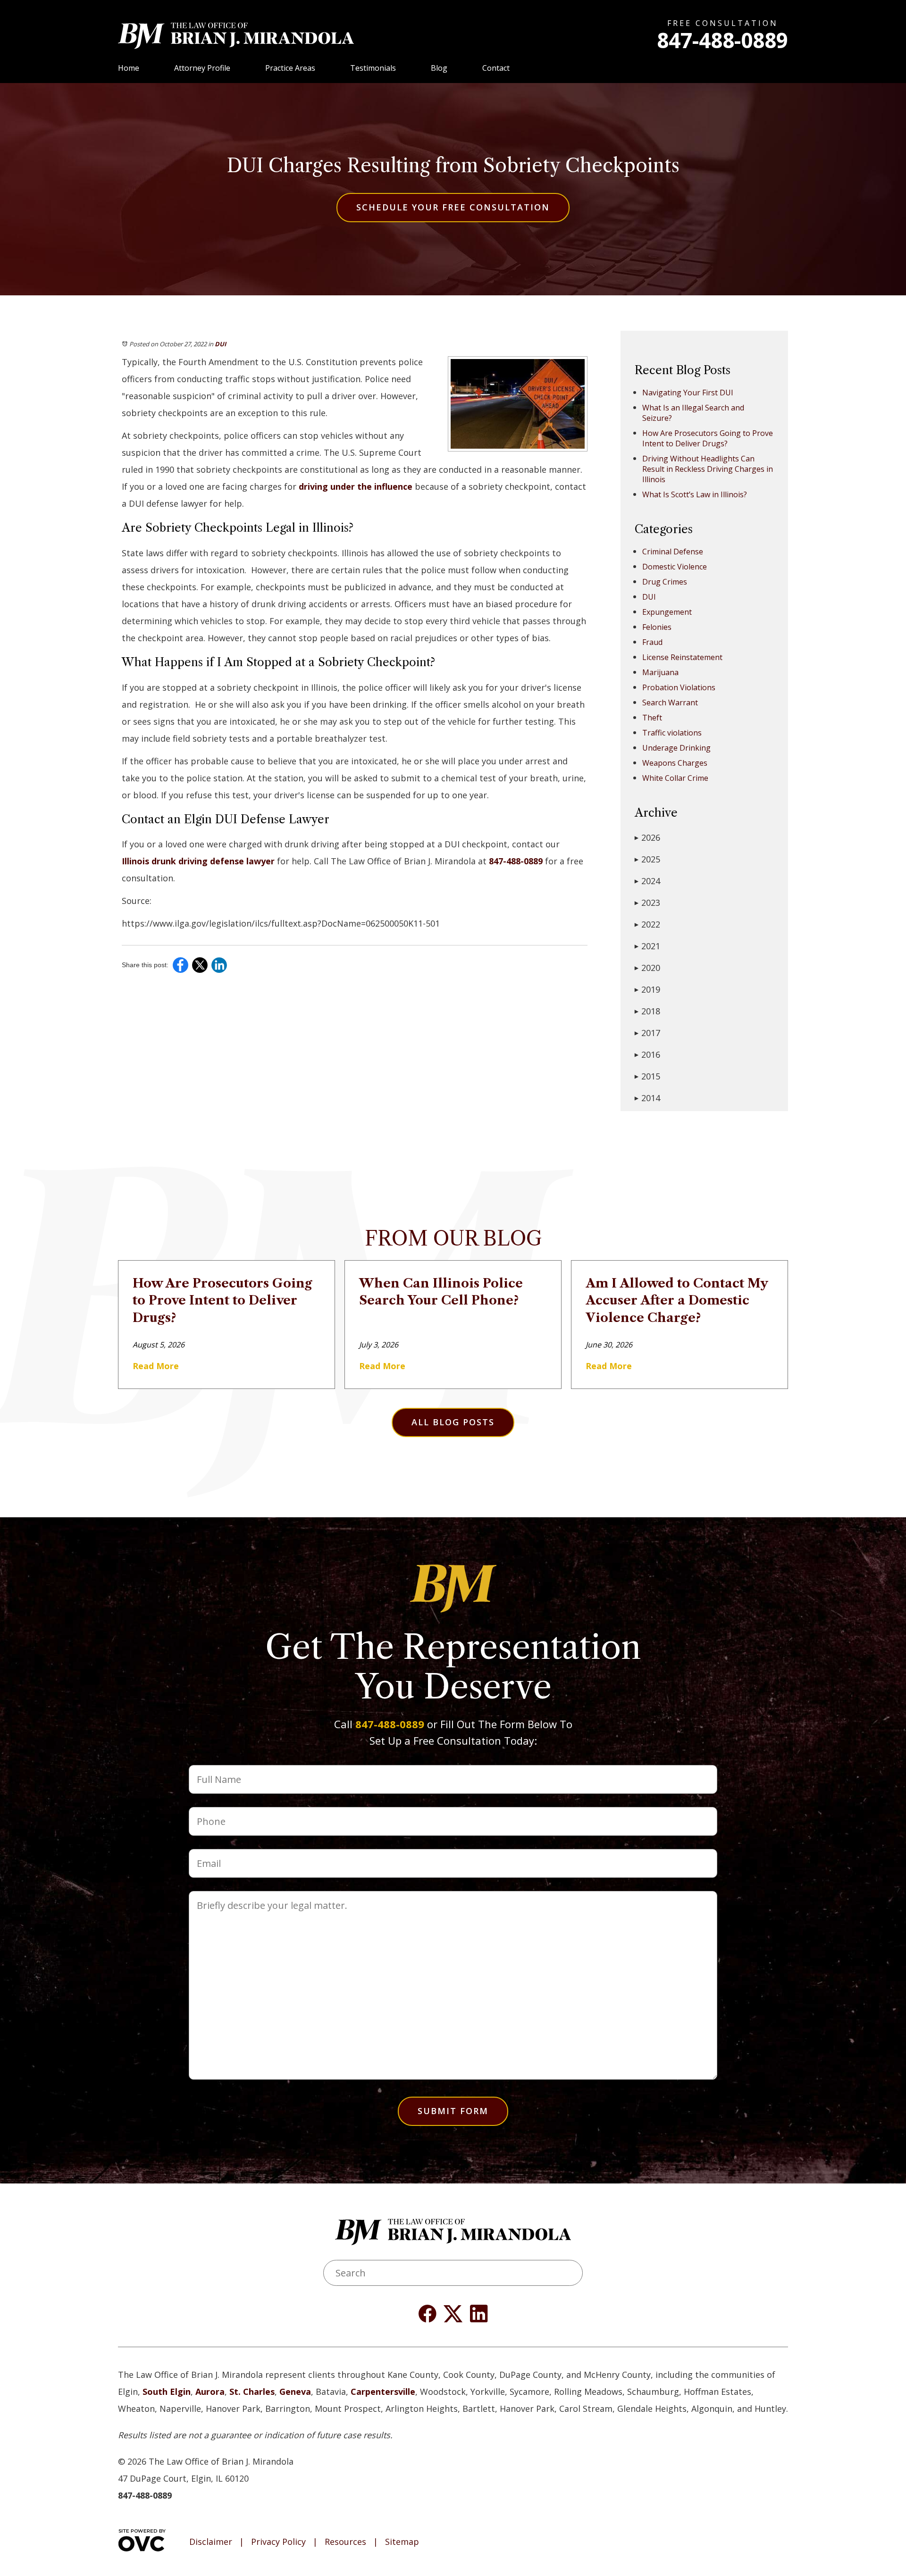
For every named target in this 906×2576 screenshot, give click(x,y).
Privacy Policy (278, 2542)
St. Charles (252, 2392)
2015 (647, 1076)
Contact (496, 68)
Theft (652, 718)
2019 (647, 989)
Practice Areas (290, 68)
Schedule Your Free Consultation (453, 207)
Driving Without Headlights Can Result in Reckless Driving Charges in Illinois (708, 469)
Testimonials (373, 68)
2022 (647, 924)
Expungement (667, 612)
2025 (647, 859)
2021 (647, 946)
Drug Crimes (665, 582)
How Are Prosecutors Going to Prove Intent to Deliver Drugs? (708, 438)
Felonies (657, 627)
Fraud (652, 642)
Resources (345, 2542)
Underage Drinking (676, 748)
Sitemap (402, 2542)
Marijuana (660, 672)
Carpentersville (383, 2392)
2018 (647, 1011)
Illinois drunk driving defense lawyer (198, 861)
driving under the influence (356, 486)
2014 (647, 1098)
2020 (647, 968)
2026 (647, 837)
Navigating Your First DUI (688, 393)
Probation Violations (679, 687)
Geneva (295, 2392)
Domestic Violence (675, 567)
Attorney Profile (202, 68)
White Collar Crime (675, 778)
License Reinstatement (682, 657)
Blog (439, 68)
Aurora (210, 2392)
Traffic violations (672, 733)
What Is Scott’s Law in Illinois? (695, 494)
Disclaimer (211, 2542)
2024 (647, 881)
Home (129, 68)
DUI (220, 344)
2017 (647, 1033)
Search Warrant (670, 703)
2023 (647, 903)
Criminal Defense (673, 552)
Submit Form (453, 2111)
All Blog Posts (453, 1422)
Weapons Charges (675, 763)
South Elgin (167, 2392)
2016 (647, 1054)
